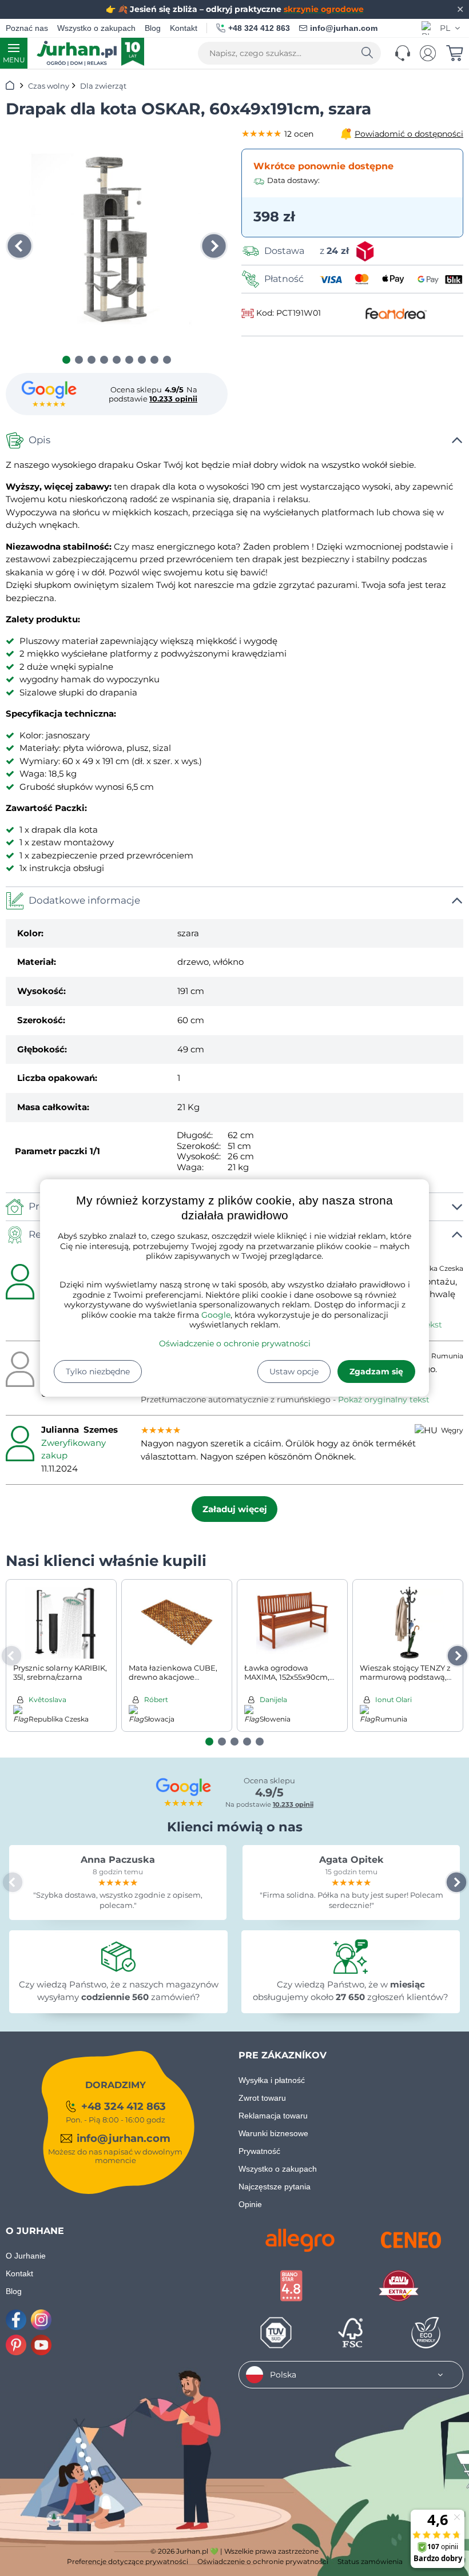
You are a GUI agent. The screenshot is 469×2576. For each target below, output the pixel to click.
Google (216, 1315)
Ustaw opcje (294, 1372)
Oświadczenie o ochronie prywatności (235, 1343)
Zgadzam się (376, 1372)
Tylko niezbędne (98, 1372)
